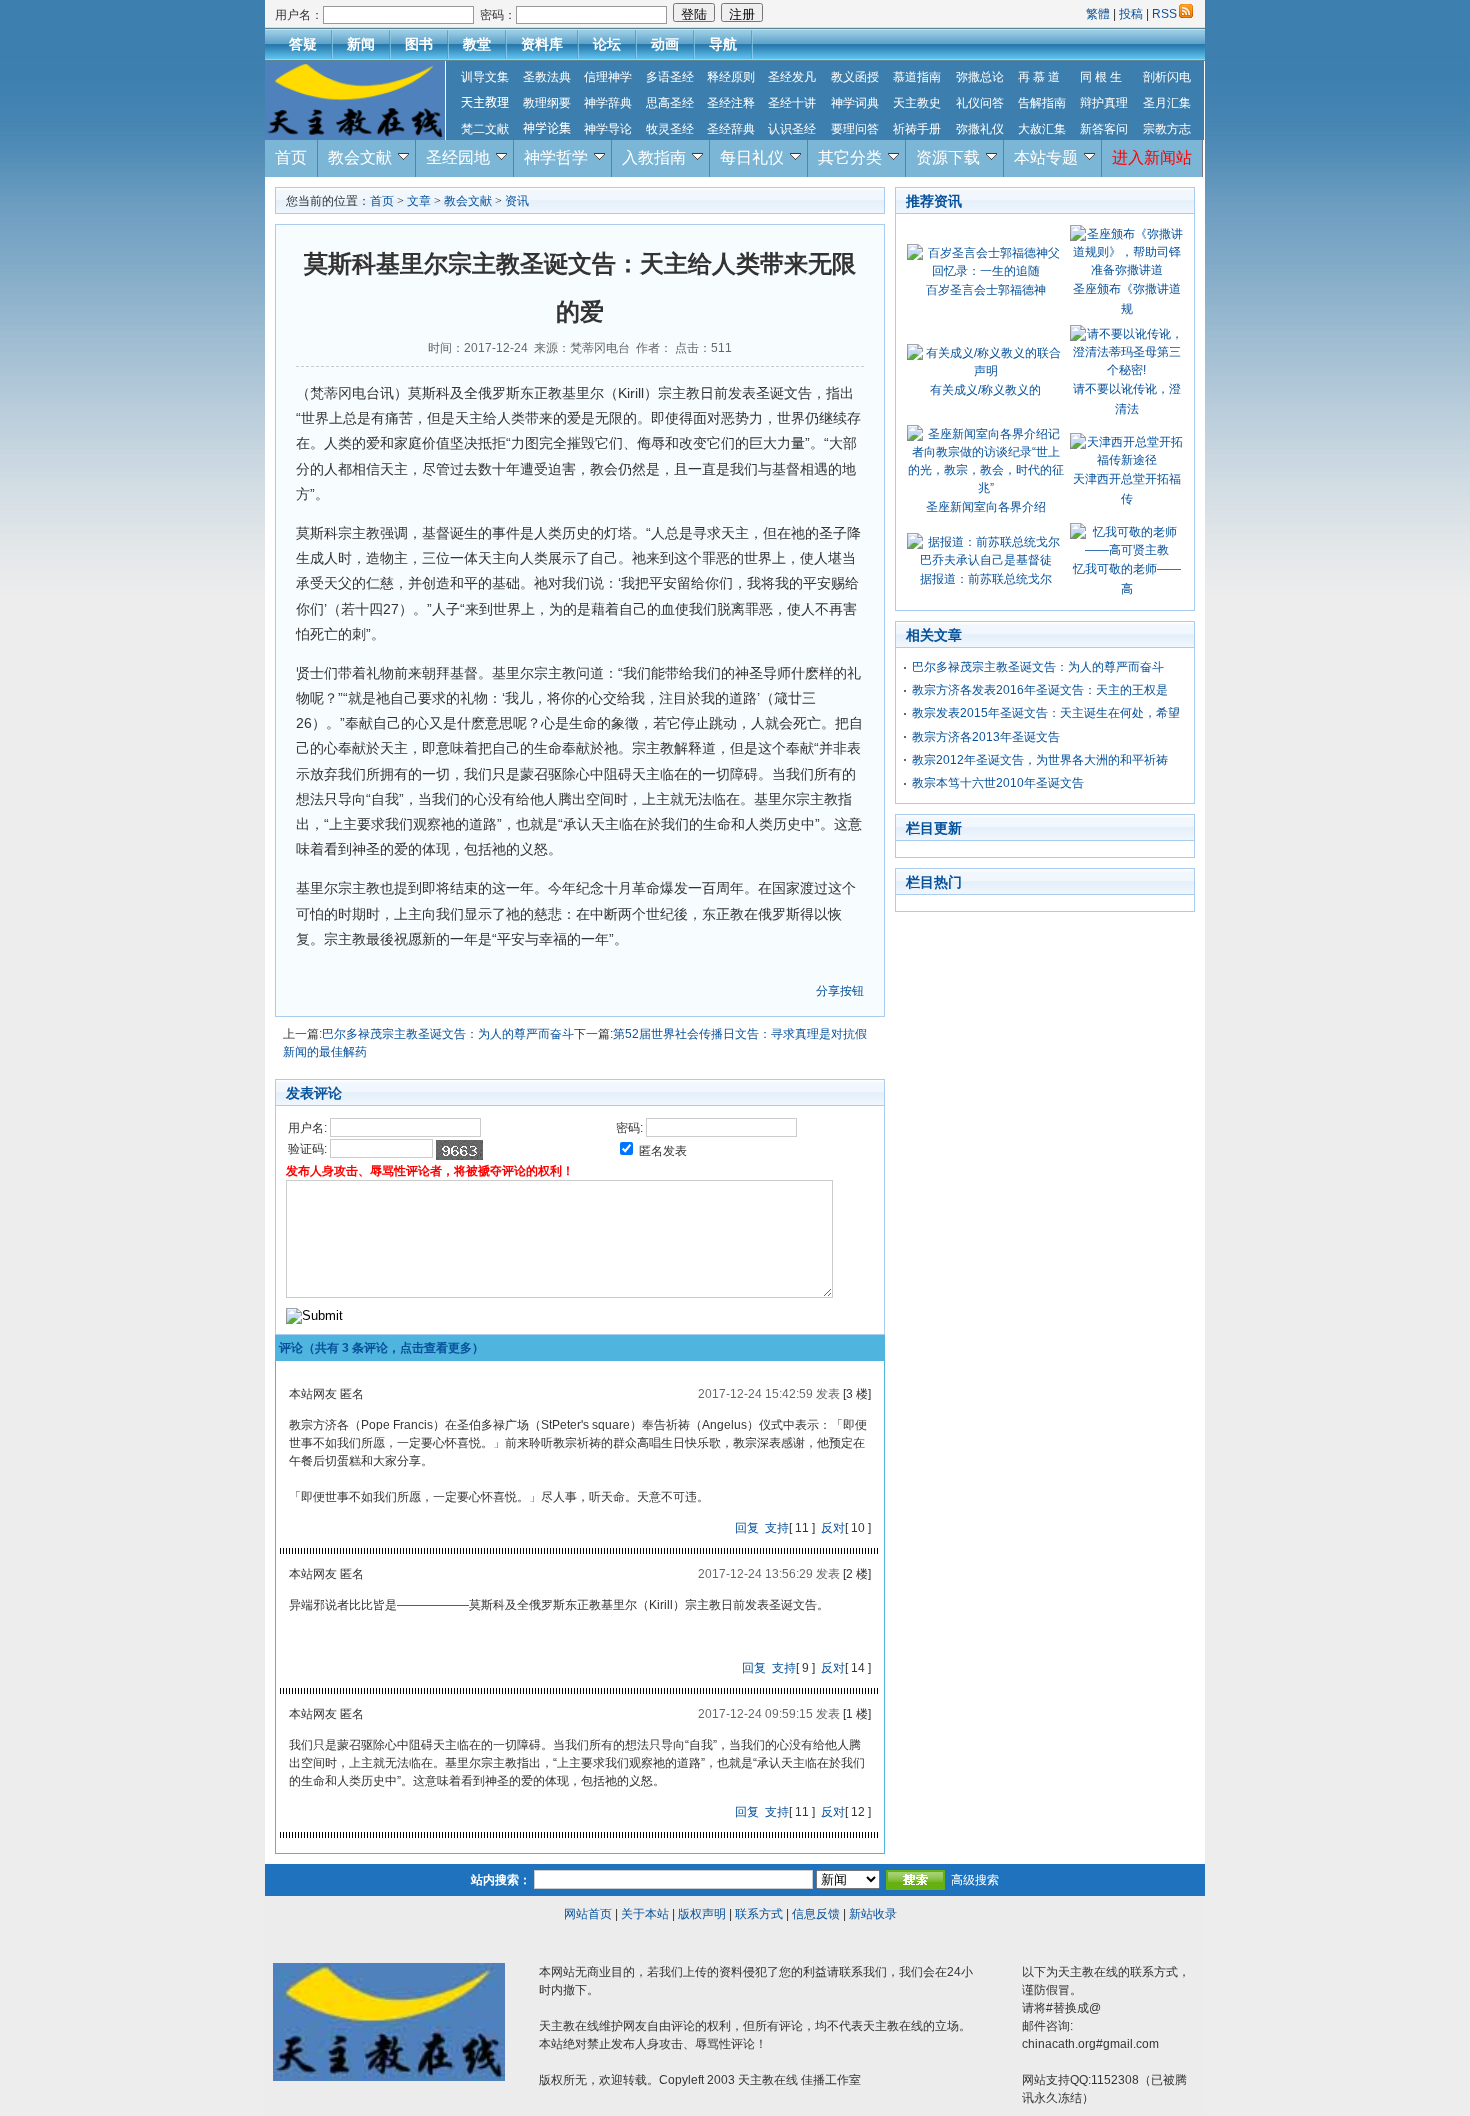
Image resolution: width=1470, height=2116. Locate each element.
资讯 (517, 201)
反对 (833, 1528)
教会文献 (360, 157)
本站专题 (1046, 157)
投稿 (1131, 14)
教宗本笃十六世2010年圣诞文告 (998, 783)
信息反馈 (816, 1914)
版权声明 (702, 1914)
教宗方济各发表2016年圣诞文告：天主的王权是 (1040, 690)
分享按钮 (840, 991)
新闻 (361, 44)
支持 (777, 1528)
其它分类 (850, 157)
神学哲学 (556, 157)
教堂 (477, 44)
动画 (665, 44)
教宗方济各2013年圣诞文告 (986, 737)
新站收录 (873, 1914)
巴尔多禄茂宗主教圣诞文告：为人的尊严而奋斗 (448, 1034)
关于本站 (645, 1914)
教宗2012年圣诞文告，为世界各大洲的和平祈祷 (1040, 760)
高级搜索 (975, 1880)
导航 (723, 44)
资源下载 (948, 157)
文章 (419, 201)
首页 (291, 157)
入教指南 (654, 157)
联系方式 (759, 1914)
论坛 (607, 44)
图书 (419, 44)
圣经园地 (458, 157)
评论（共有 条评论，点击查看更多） (381, 1348)
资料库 (542, 44)
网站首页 (588, 1914)
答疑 (303, 44)
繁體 (1099, 14)
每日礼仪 (752, 157)
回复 (747, 1528)
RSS (1164, 14)
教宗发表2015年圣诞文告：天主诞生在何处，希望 (1046, 713)
